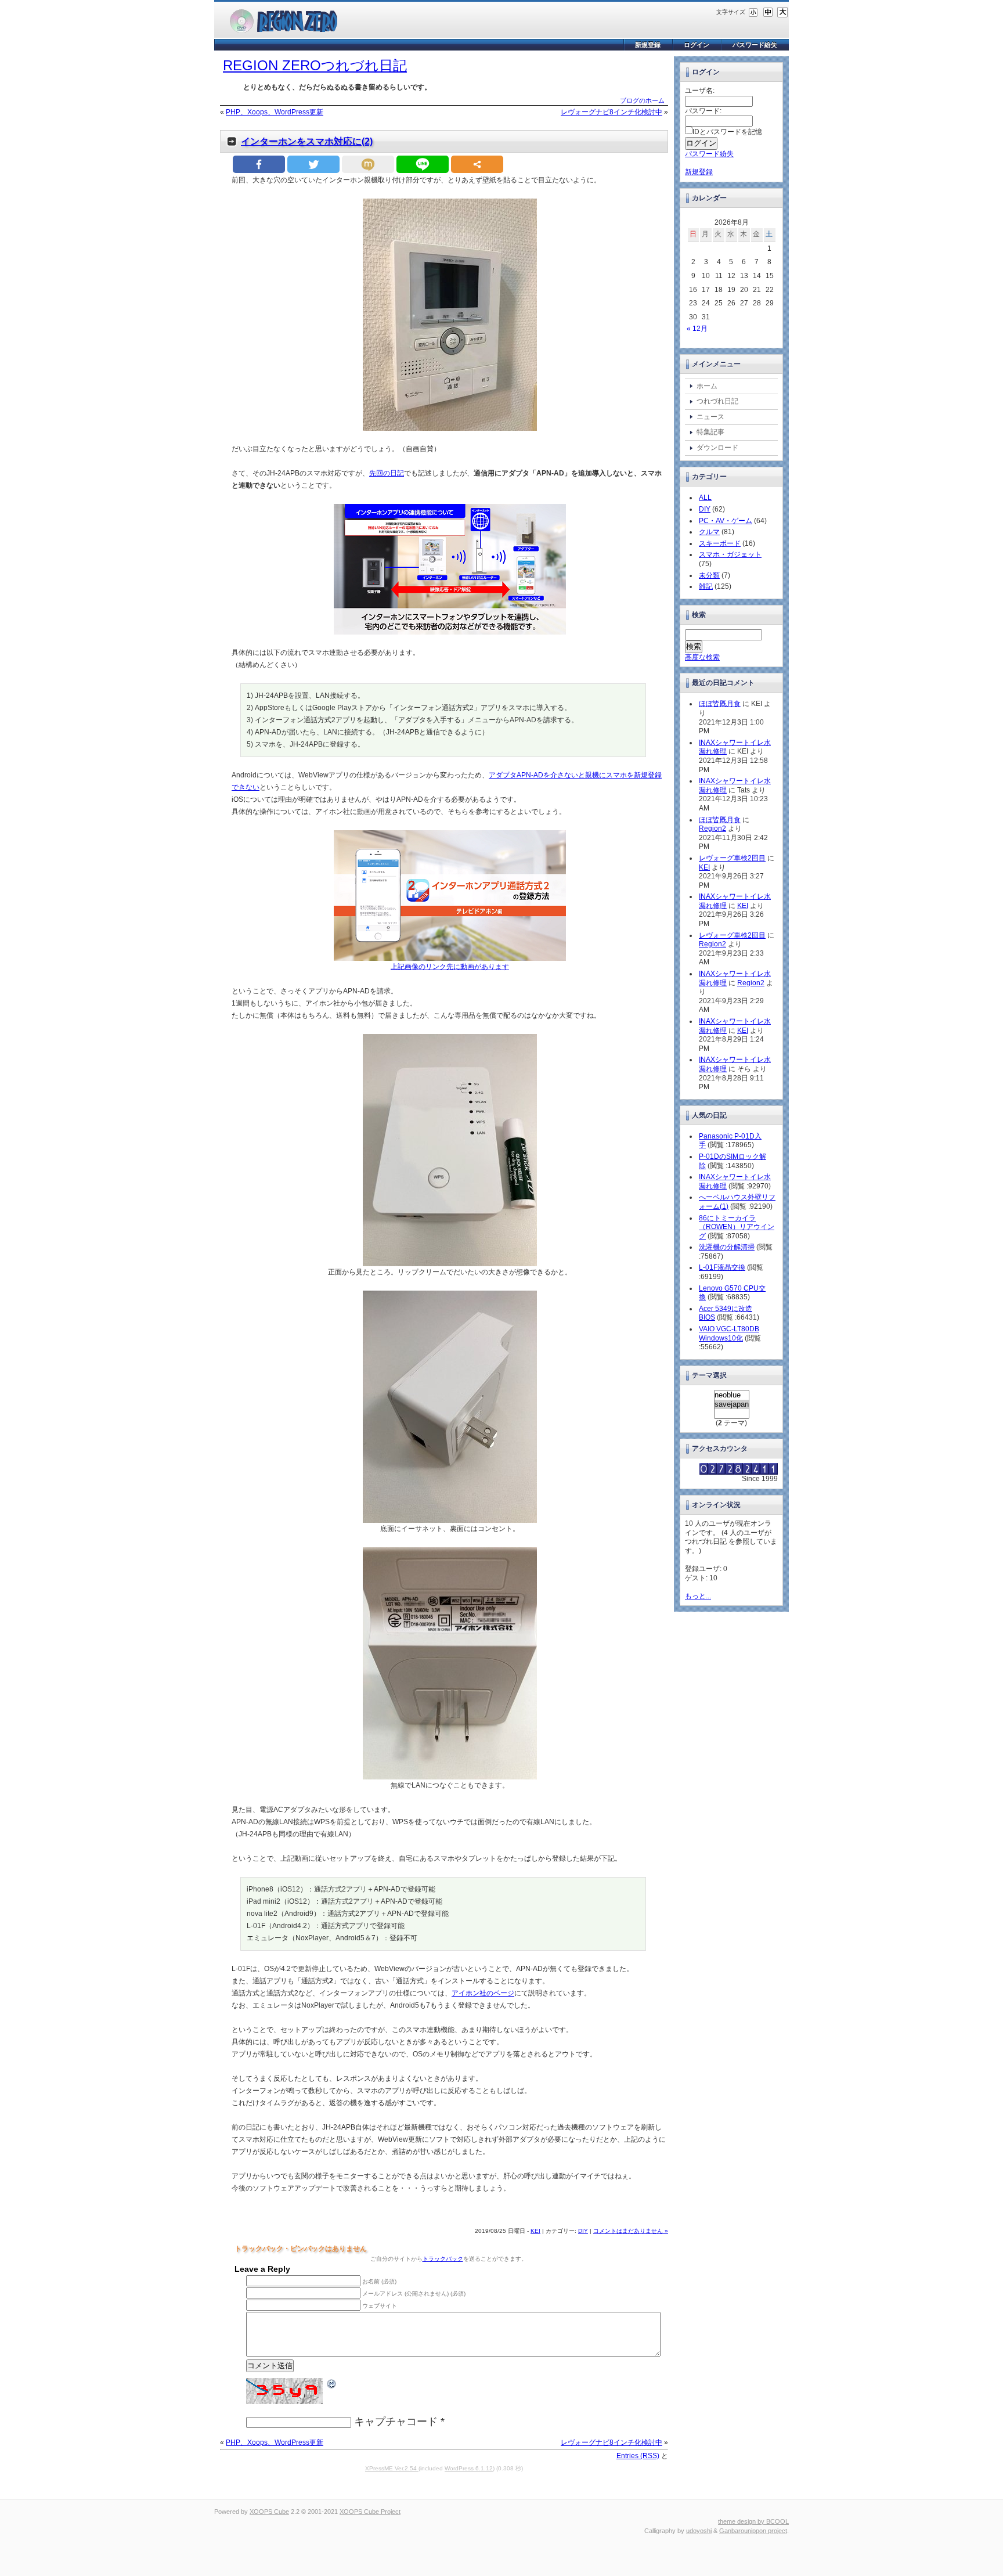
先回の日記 (387, 473)
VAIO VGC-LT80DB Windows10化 (729, 1334)
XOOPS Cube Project (370, 2512)
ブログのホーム (642, 100)
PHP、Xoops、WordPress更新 (275, 112)
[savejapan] (732, 1404)
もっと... (698, 1596)
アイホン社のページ (483, 1993)
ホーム (707, 386)
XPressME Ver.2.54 (392, 2468)
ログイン (697, 45)
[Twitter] (313, 164)
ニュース (710, 417)
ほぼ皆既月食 (720, 704)
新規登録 (648, 45)
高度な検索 (702, 657)
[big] (782, 12)
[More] (477, 164)
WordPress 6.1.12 (469, 2468)
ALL (705, 498)
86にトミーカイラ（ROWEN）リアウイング (737, 1227)
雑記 (706, 586)
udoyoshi (699, 2531)
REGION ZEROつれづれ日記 (315, 65)
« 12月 (697, 329)
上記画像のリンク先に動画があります (450, 967)
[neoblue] (732, 1395)
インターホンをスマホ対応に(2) (307, 141)
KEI (535, 2231)
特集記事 (710, 432)
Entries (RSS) (638, 2456)
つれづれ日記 (717, 401)
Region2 (712, 828)
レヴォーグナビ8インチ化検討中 (611, 112)
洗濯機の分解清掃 (727, 1247)
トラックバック (443, 2259)
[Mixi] (368, 164)
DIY (583, 2231)
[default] (768, 12)
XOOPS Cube (269, 2512)
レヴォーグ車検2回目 (732, 858)
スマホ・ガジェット (730, 554)
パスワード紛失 (755, 45)
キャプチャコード (396, 2422)
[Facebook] (259, 164)
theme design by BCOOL (753, 2521)
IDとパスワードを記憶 (727, 132)
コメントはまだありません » (631, 2231)
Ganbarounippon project (753, 2531)
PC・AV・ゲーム (726, 521)
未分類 (709, 575)
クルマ (709, 532)
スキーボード (720, 543)
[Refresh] (332, 2383)
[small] (753, 12)
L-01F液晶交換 (722, 1267)
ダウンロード (717, 448)
